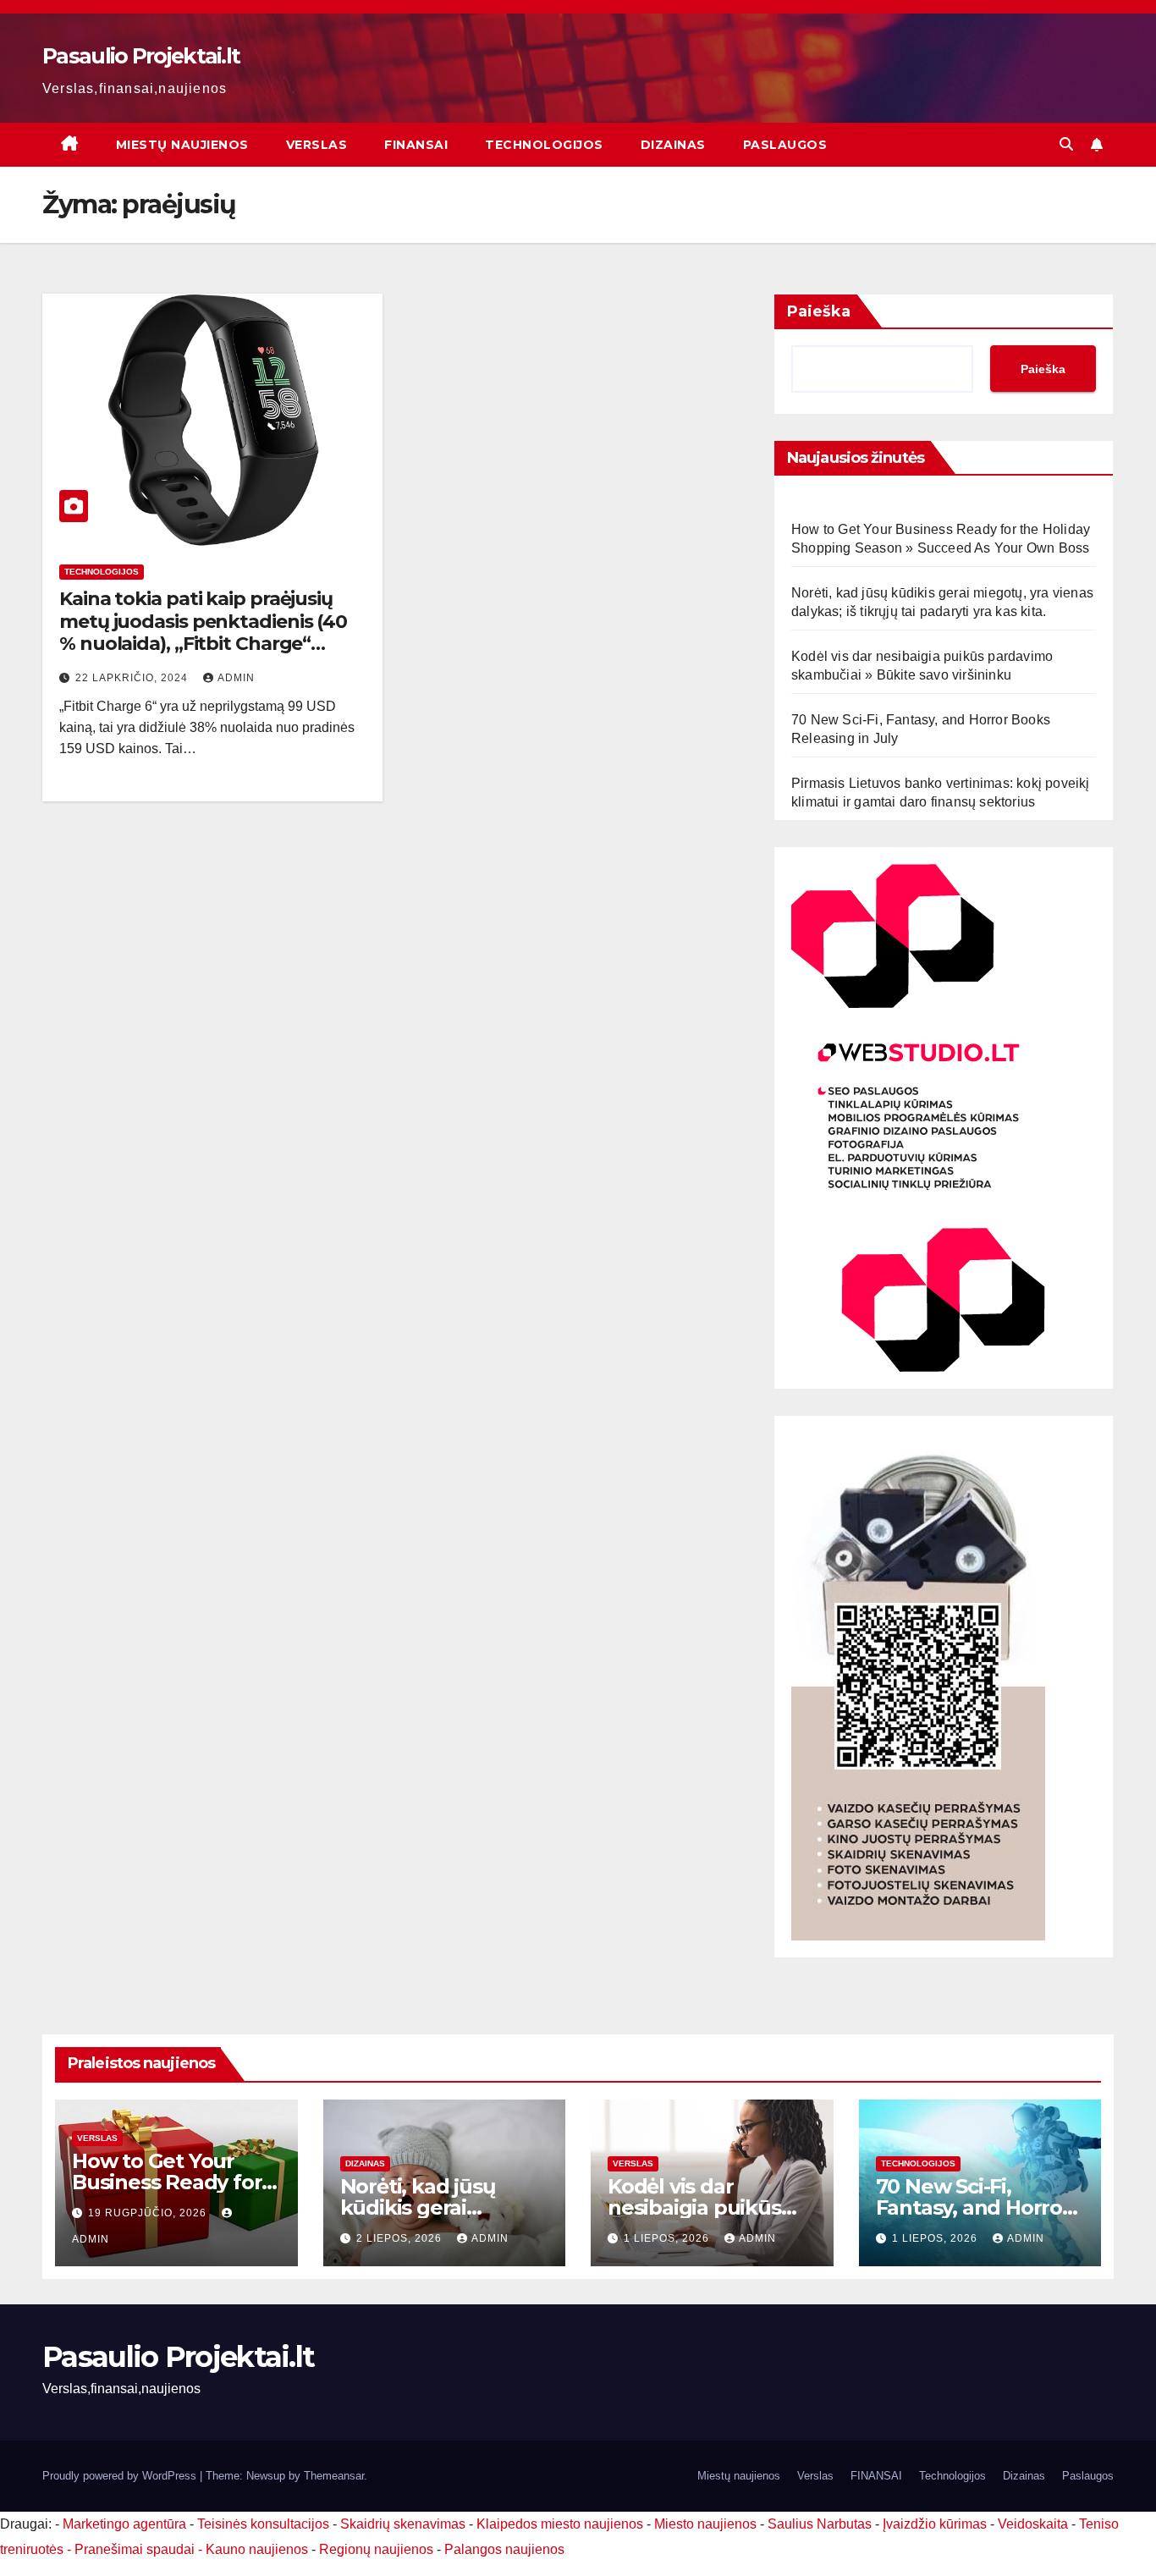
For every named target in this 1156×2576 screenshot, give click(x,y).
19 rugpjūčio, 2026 (149, 2213)
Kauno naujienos (257, 2549)
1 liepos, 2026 (668, 2238)
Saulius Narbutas (820, 2524)
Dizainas (673, 145)
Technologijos (544, 145)
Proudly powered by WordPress (121, 2476)
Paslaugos (785, 145)
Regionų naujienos (376, 2549)
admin (236, 678)
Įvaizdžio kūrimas (935, 2524)
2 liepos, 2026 (401, 2238)
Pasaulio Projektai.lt (141, 56)
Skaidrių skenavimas (403, 2524)
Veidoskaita (1033, 2524)
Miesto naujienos (705, 2524)
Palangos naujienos (504, 2549)
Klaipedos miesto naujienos (560, 2524)
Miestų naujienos (182, 145)
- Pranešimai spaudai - (136, 2549)
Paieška (819, 311)
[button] (1066, 144)
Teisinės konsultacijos (263, 2524)
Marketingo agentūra (124, 2524)
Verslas (317, 145)
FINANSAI (416, 145)
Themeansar (334, 2476)
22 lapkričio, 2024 (133, 678)
